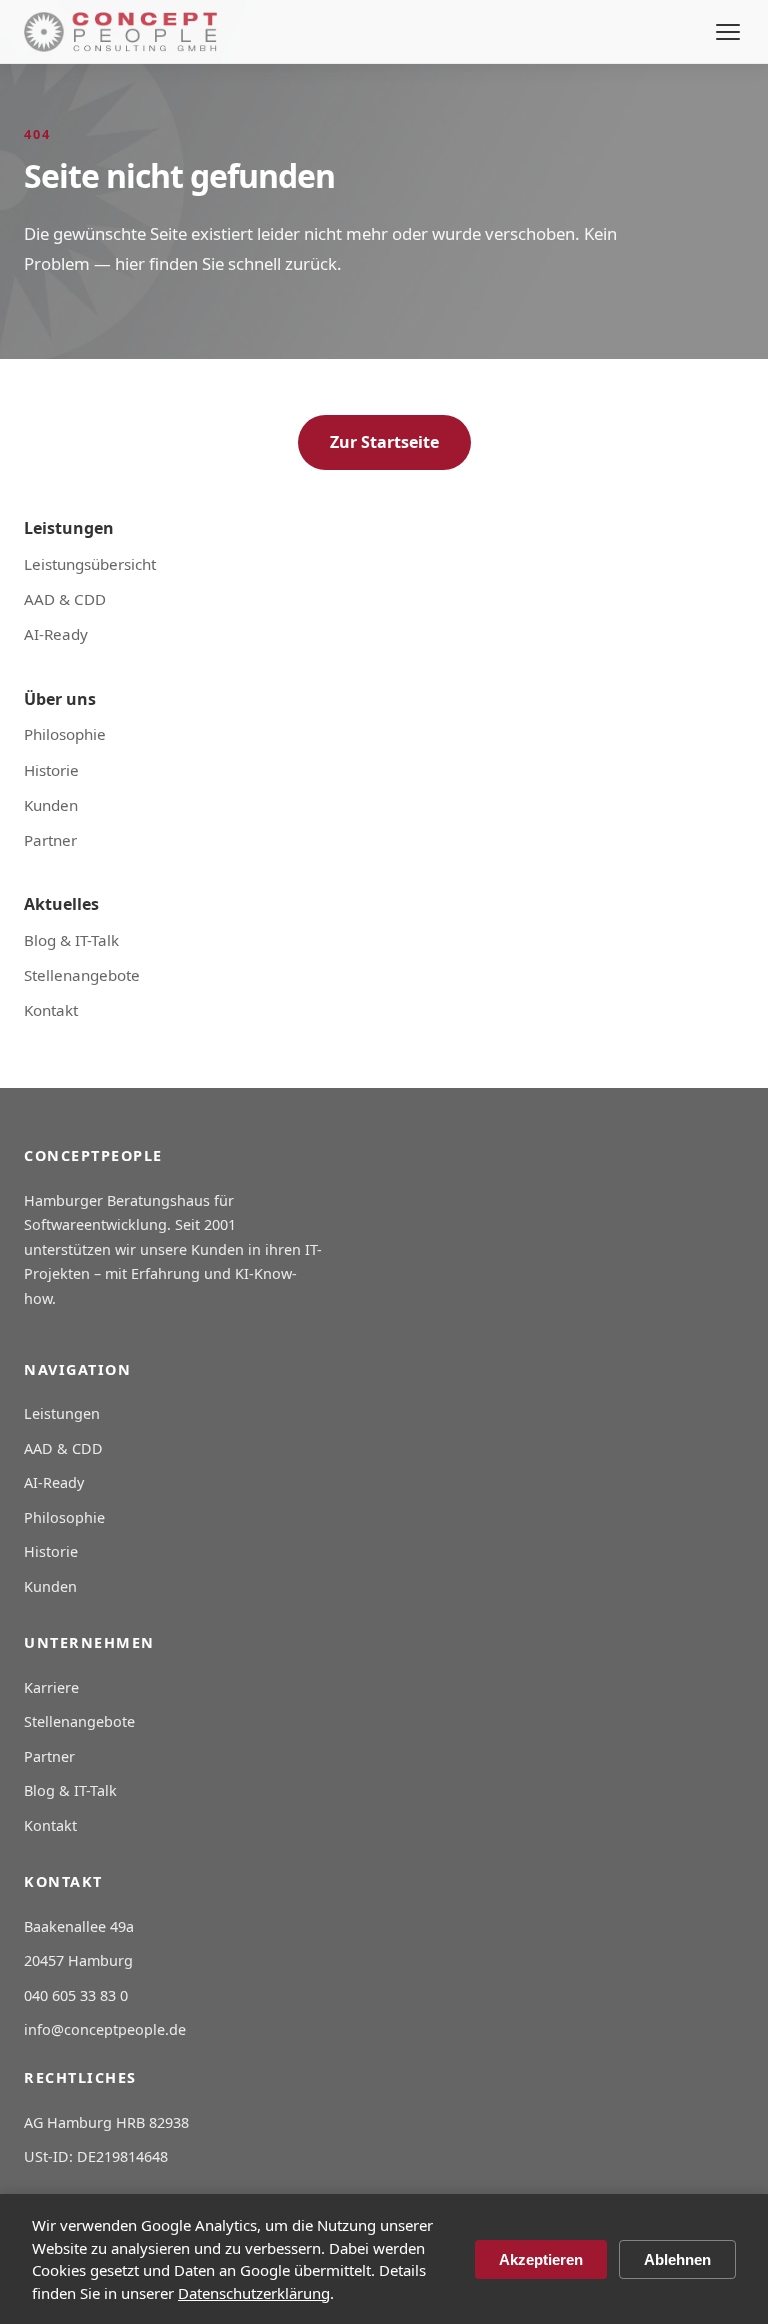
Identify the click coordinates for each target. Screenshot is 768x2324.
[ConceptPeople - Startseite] (120, 32)
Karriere (51, 1687)
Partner (50, 840)
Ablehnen (677, 2259)
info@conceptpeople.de (105, 2029)
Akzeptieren (541, 2259)
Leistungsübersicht (90, 564)
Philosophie (65, 734)
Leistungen (62, 1413)
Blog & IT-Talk (71, 940)
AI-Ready (56, 634)
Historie (51, 770)
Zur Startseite (384, 442)
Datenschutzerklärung (254, 2293)
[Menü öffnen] (728, 32)
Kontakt (51, 1010)
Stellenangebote (82, 975)
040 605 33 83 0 (76, 1995)
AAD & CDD (65, 599)
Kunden (51, 805)
